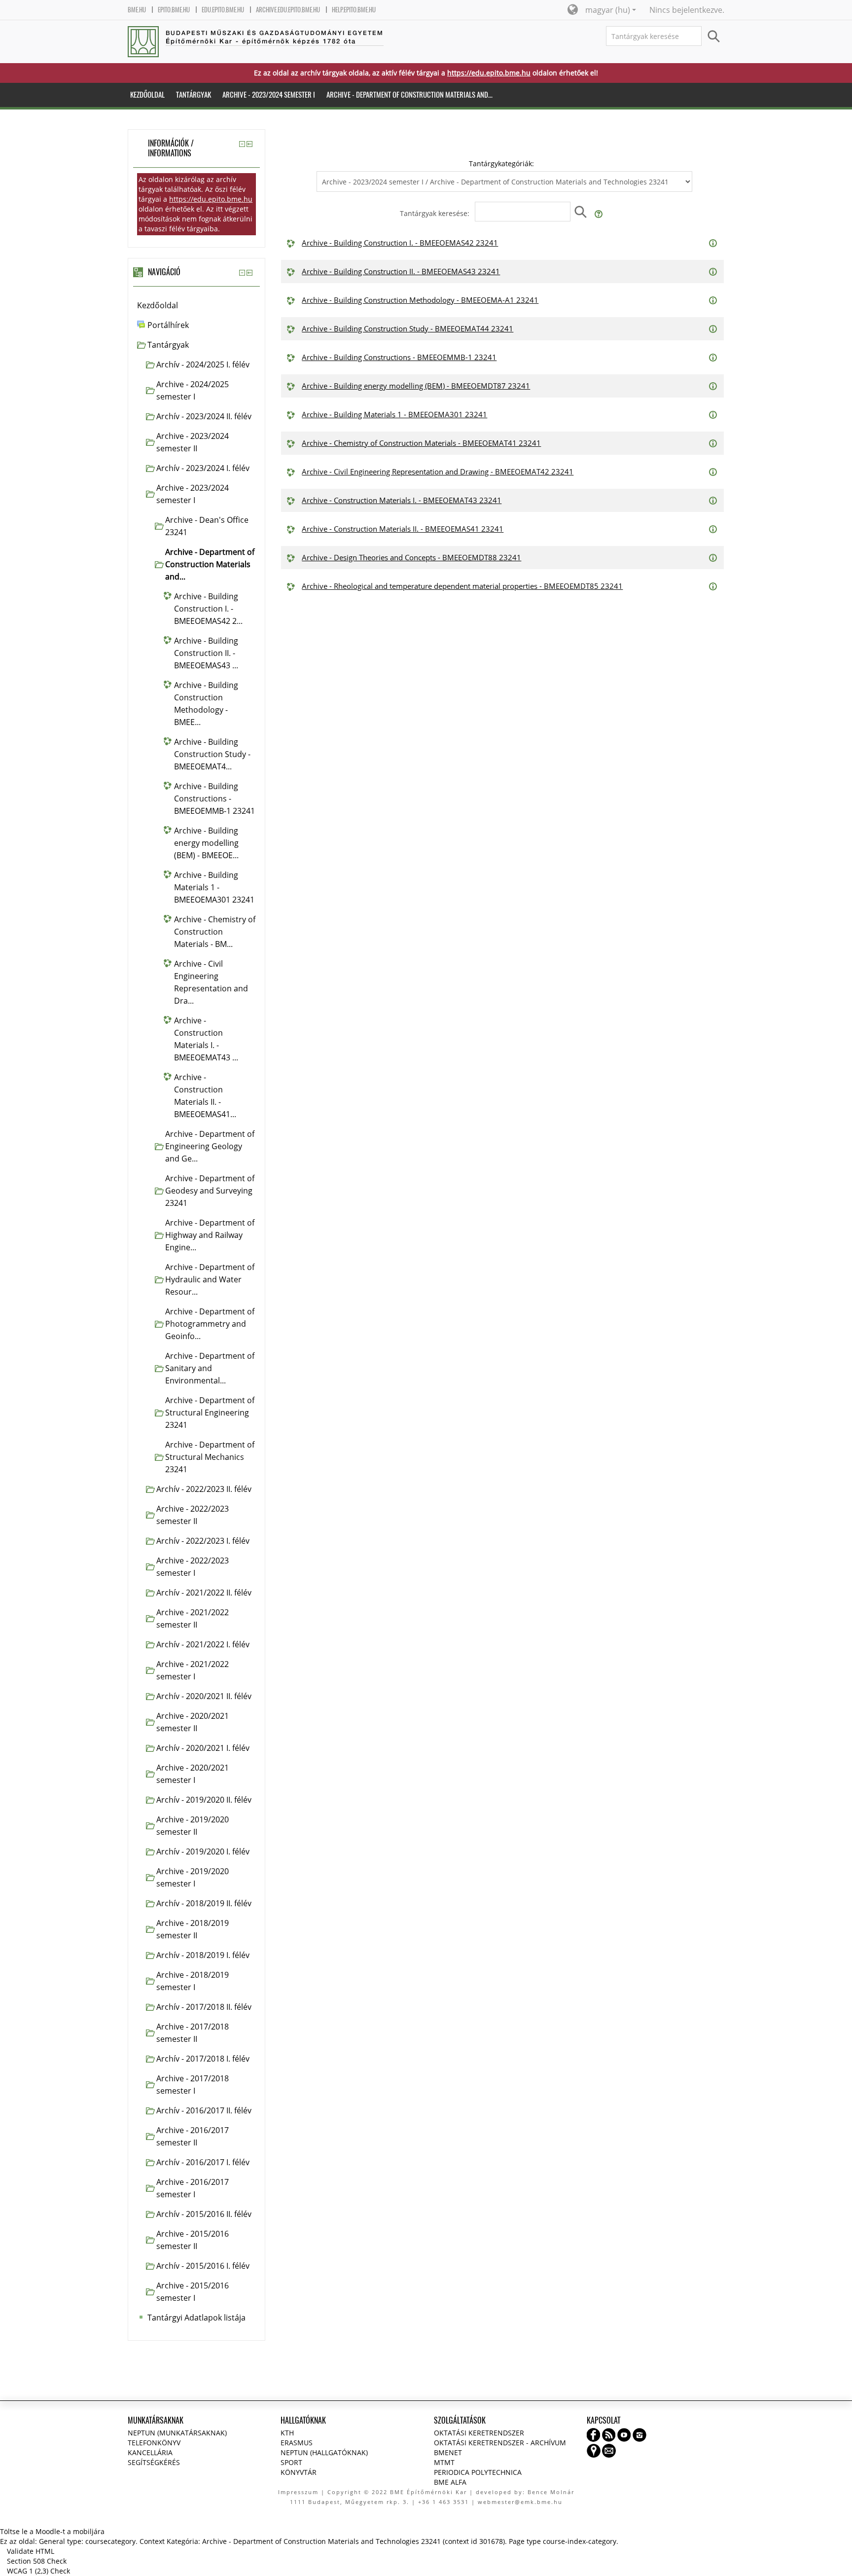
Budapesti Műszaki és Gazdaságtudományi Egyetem (275, 33)
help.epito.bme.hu (354, 10)
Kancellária (150, 2452)
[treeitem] (196, 306)
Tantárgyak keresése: (436, 213)
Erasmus (297, 2443)
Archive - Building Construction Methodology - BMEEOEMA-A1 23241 (420, 300)
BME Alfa (450, 2482)
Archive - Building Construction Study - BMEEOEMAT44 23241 (408, 328)
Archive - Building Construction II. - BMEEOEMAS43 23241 (401, 271)
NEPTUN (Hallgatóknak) (324, 2452)
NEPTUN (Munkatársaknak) (177, 2433)
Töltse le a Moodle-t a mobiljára (52, 2531)
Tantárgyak (168, 345)
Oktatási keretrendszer (479, 2433)
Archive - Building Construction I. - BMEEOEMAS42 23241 (400, 243)
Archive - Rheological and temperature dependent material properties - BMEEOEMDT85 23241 (462, 586)
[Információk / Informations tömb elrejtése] (242, 144)
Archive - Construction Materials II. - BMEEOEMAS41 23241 (403, 529)
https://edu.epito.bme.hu (489, 73)
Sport (291, 2462)
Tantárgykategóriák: (501, 163)
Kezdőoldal (158, 305)
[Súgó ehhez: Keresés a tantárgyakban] (599, 213)
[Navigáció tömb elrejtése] (242, 273)
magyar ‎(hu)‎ (608, 10)
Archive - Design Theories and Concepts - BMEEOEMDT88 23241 (411, 557)
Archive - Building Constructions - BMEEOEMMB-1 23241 (399, 357)
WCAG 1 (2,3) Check (38, 2571)
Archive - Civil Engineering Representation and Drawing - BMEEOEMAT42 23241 (438, 472)
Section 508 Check (37, 2561)
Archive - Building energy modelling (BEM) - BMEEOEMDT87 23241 (416, 386)
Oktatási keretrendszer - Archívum (500, 2443)
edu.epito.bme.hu (223, 10)
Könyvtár (299, 2472)
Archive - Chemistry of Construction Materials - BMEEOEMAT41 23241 (421, 443)
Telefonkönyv (154, 2443)
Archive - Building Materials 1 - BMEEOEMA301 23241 (394, 414)
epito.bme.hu (174, 10)
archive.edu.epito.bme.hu (288, 10)
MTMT (444, 2462)
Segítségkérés (154, 2462)
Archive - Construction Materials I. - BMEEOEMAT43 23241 (402, 500)
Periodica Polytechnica (478, 2472)
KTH (287, 2433)
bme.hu (137, 10)
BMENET (448, 2452)
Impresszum (298, 2492)
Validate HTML (31, 2551)
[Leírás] (714, 242)
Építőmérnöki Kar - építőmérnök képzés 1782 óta (261, 41)
